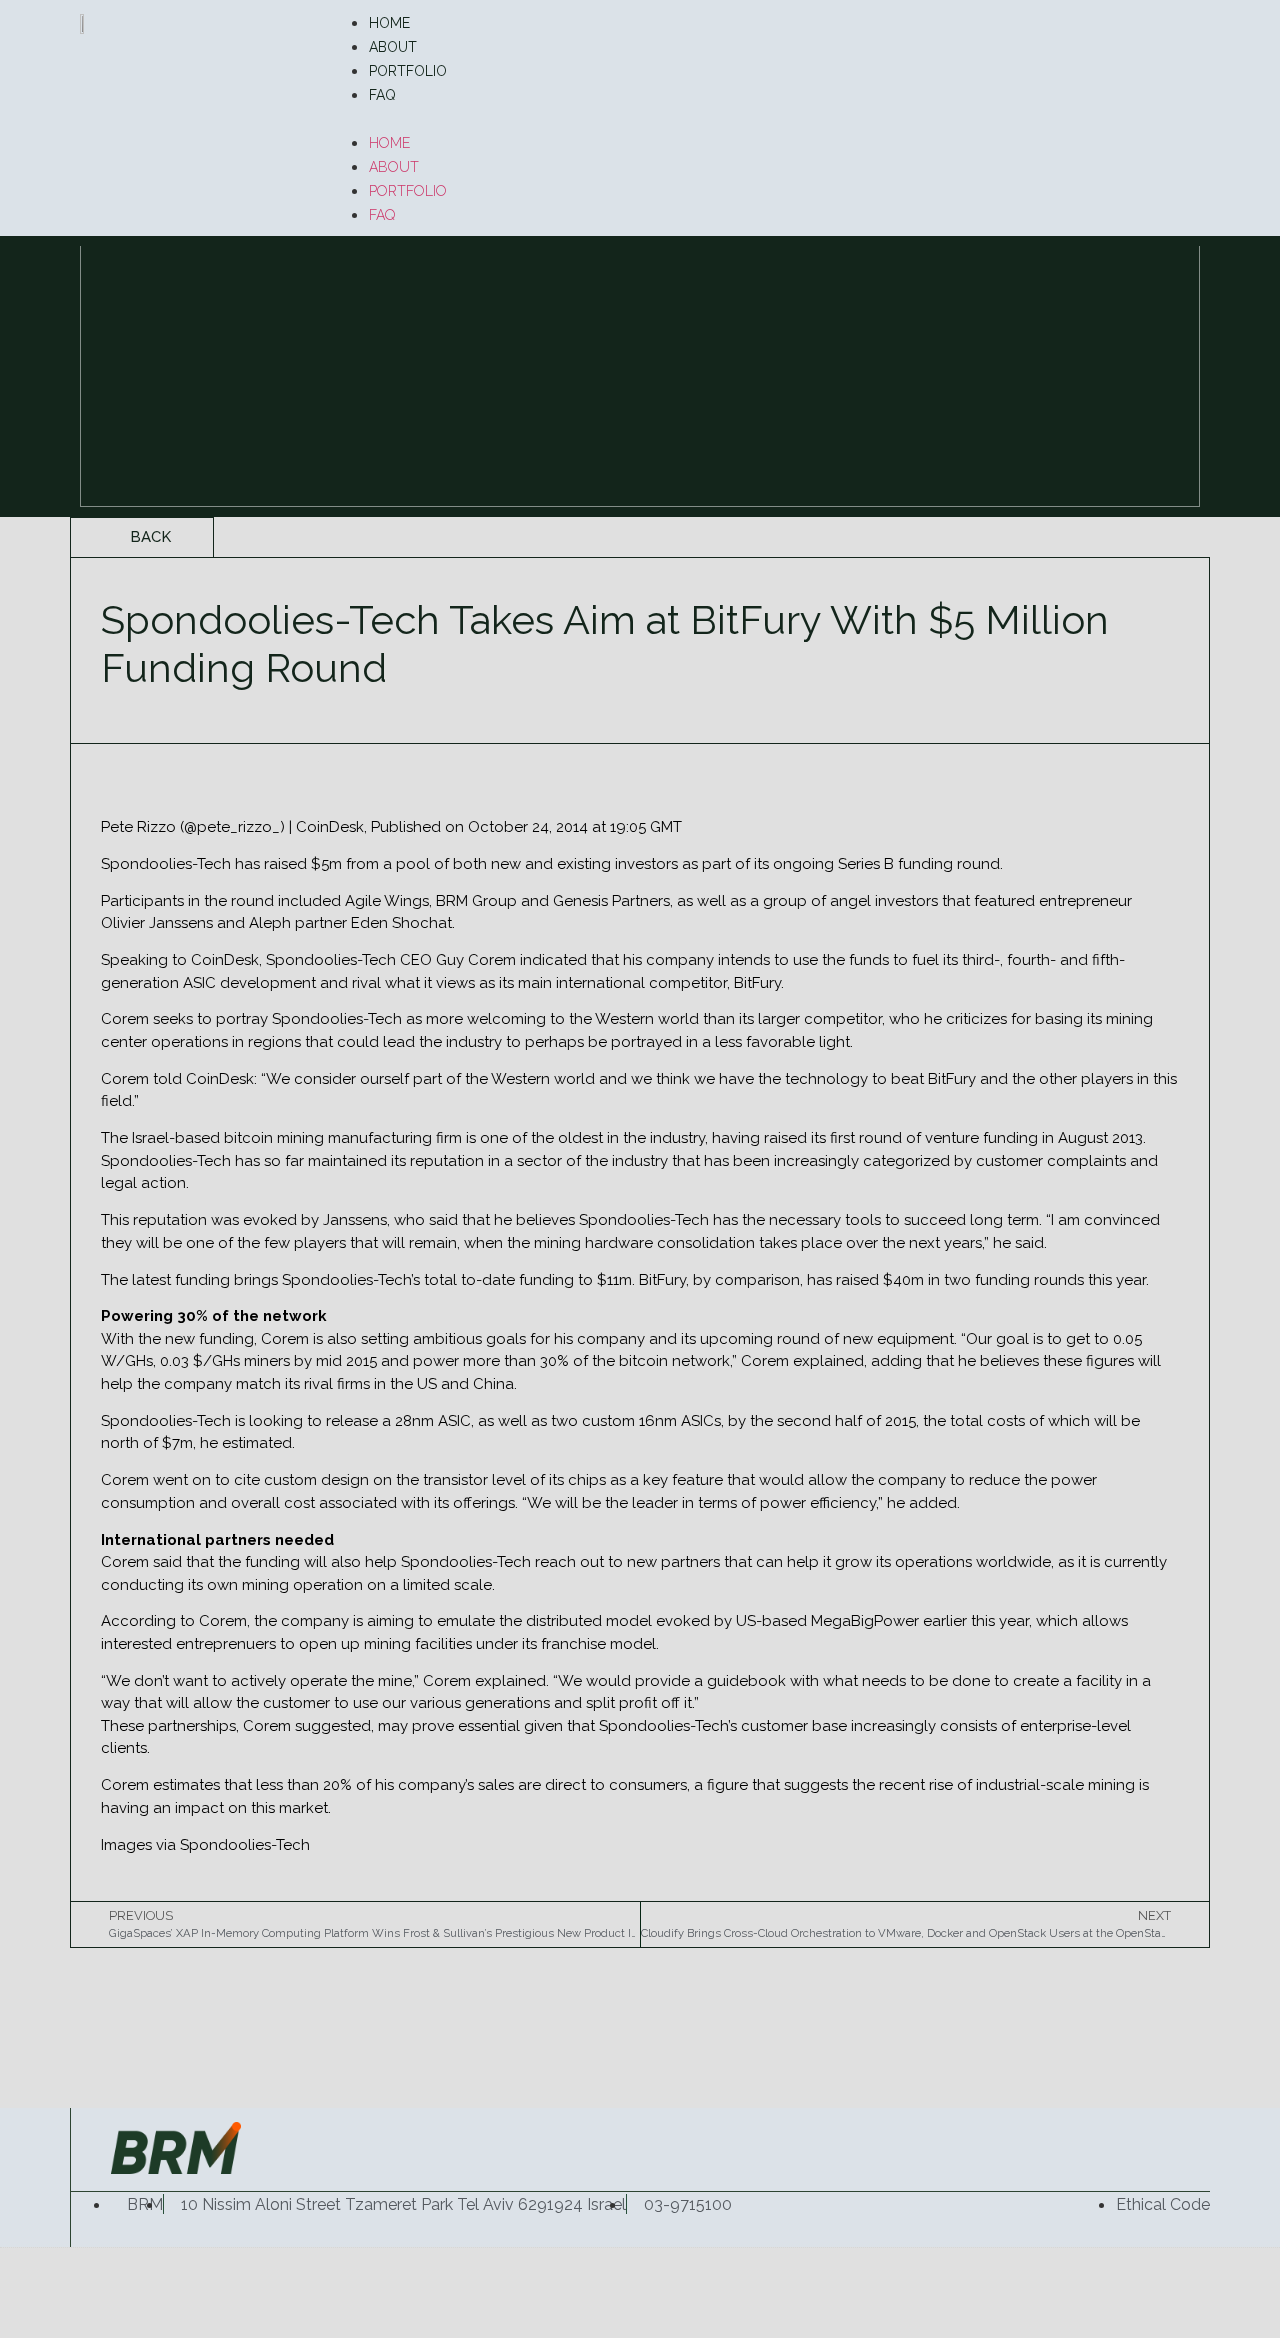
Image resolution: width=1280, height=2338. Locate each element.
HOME (389, 23)
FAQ (382, 95)
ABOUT (393, 47)
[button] (764, 118)
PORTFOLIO (408, 71)
